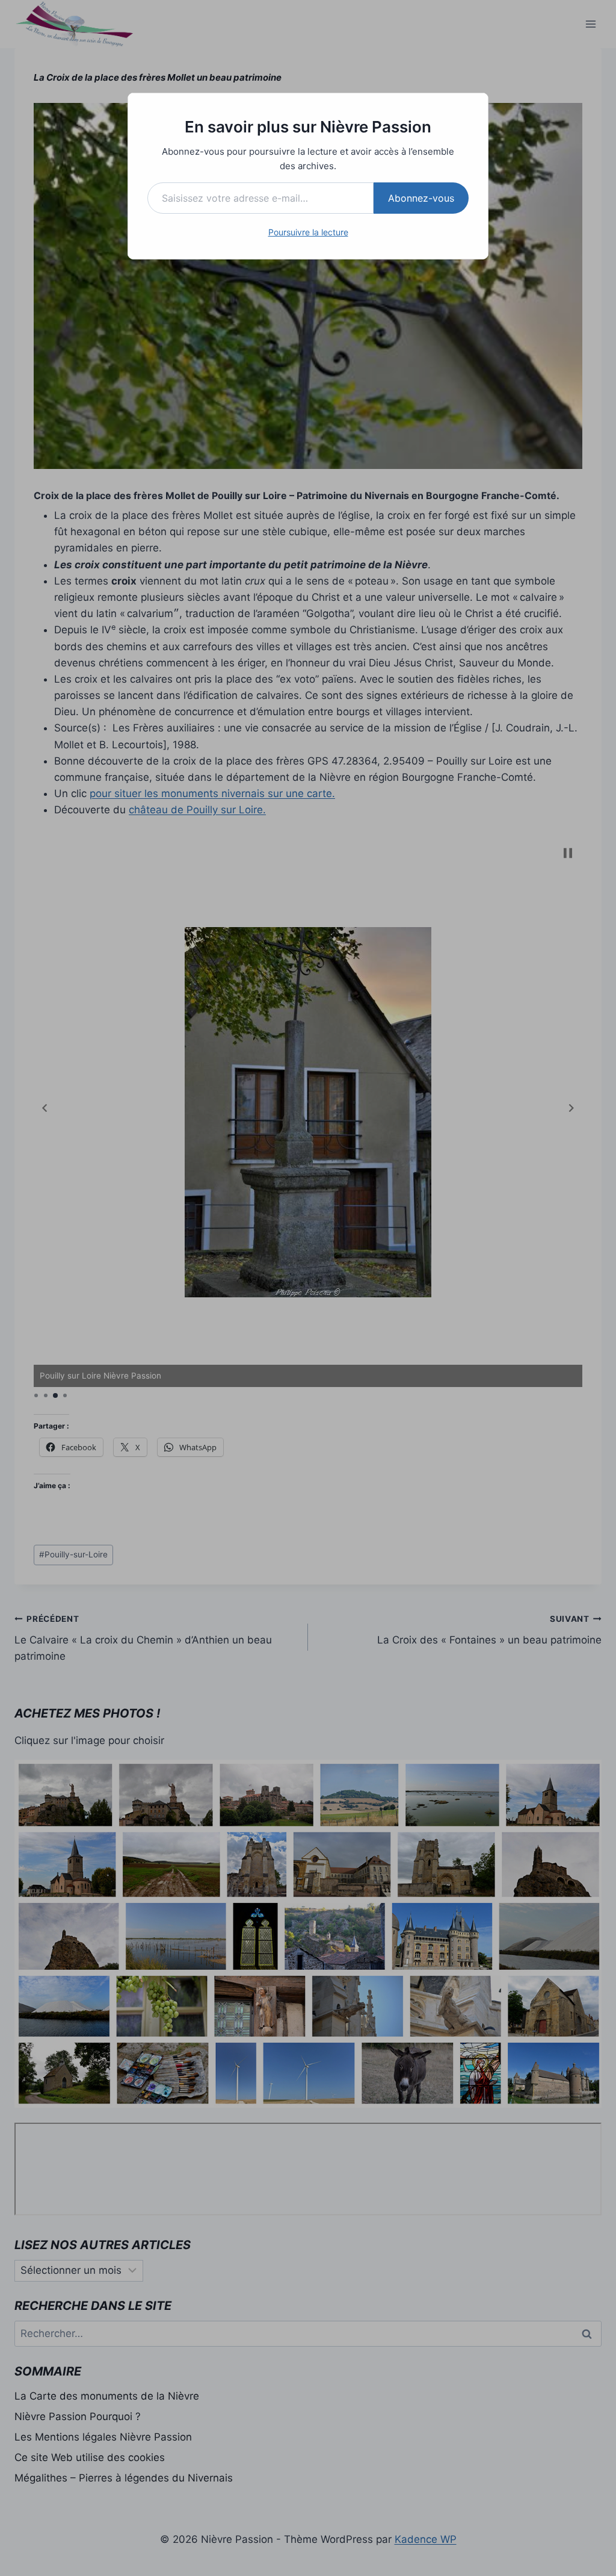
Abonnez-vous (421, 198)
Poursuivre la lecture (308, 232)
